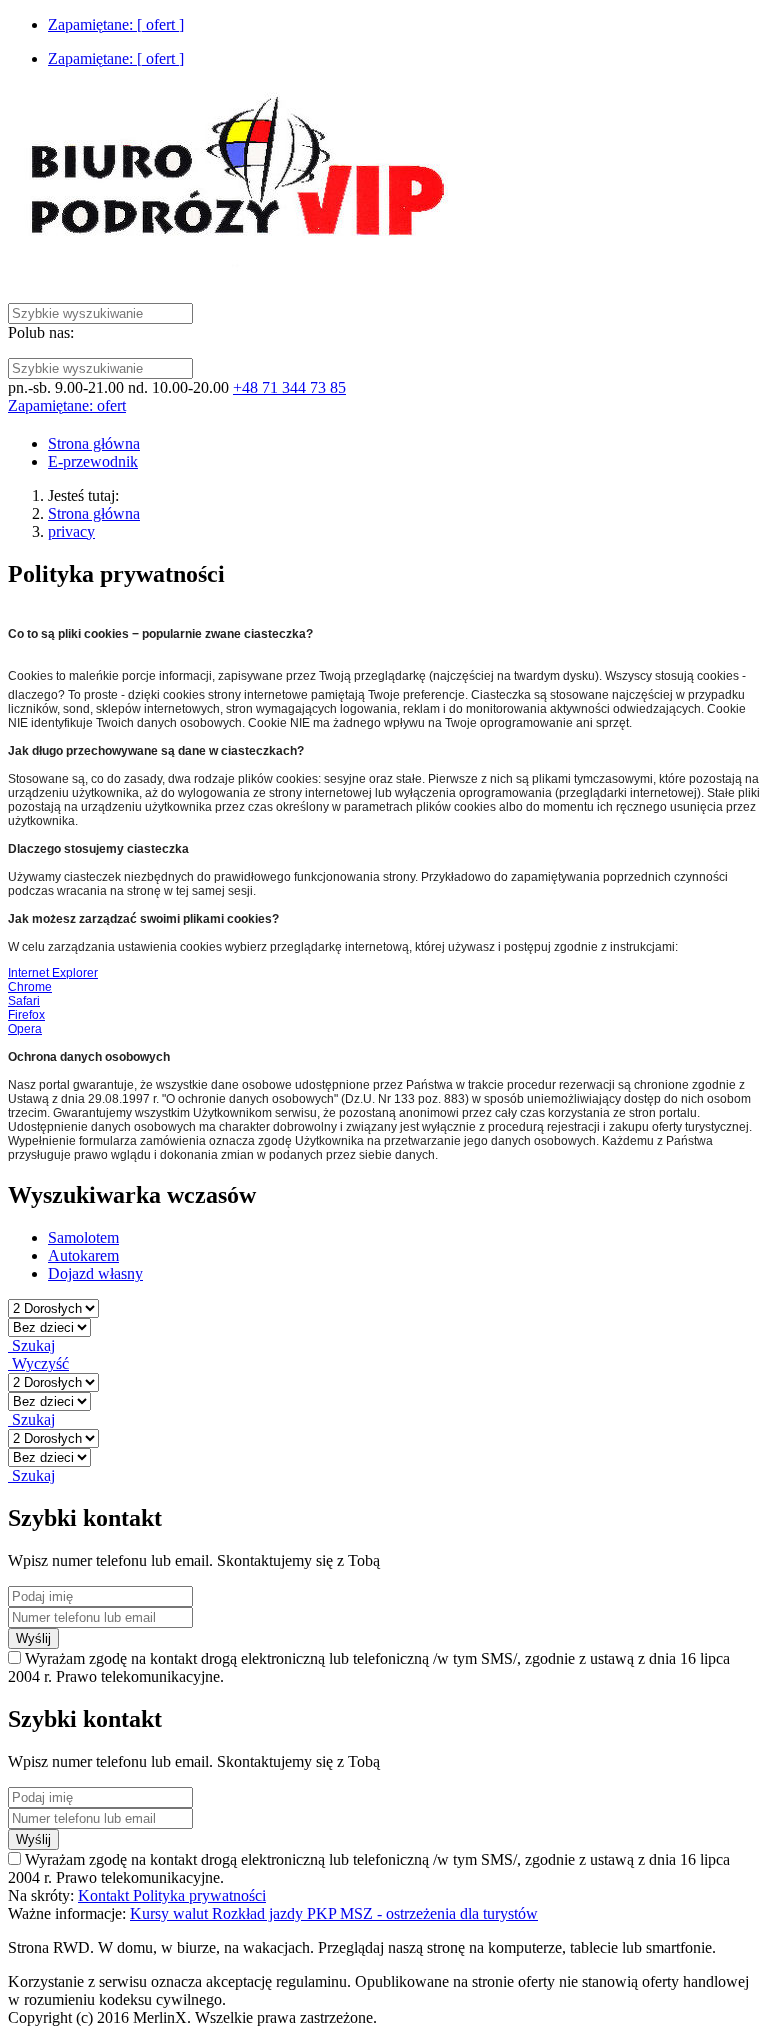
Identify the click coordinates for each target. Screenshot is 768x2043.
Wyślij (33, 1638)
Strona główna (94, 513)
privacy (71, 531)
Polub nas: (41, 332)
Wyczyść (38, 1363)
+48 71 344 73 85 (289, 387)
